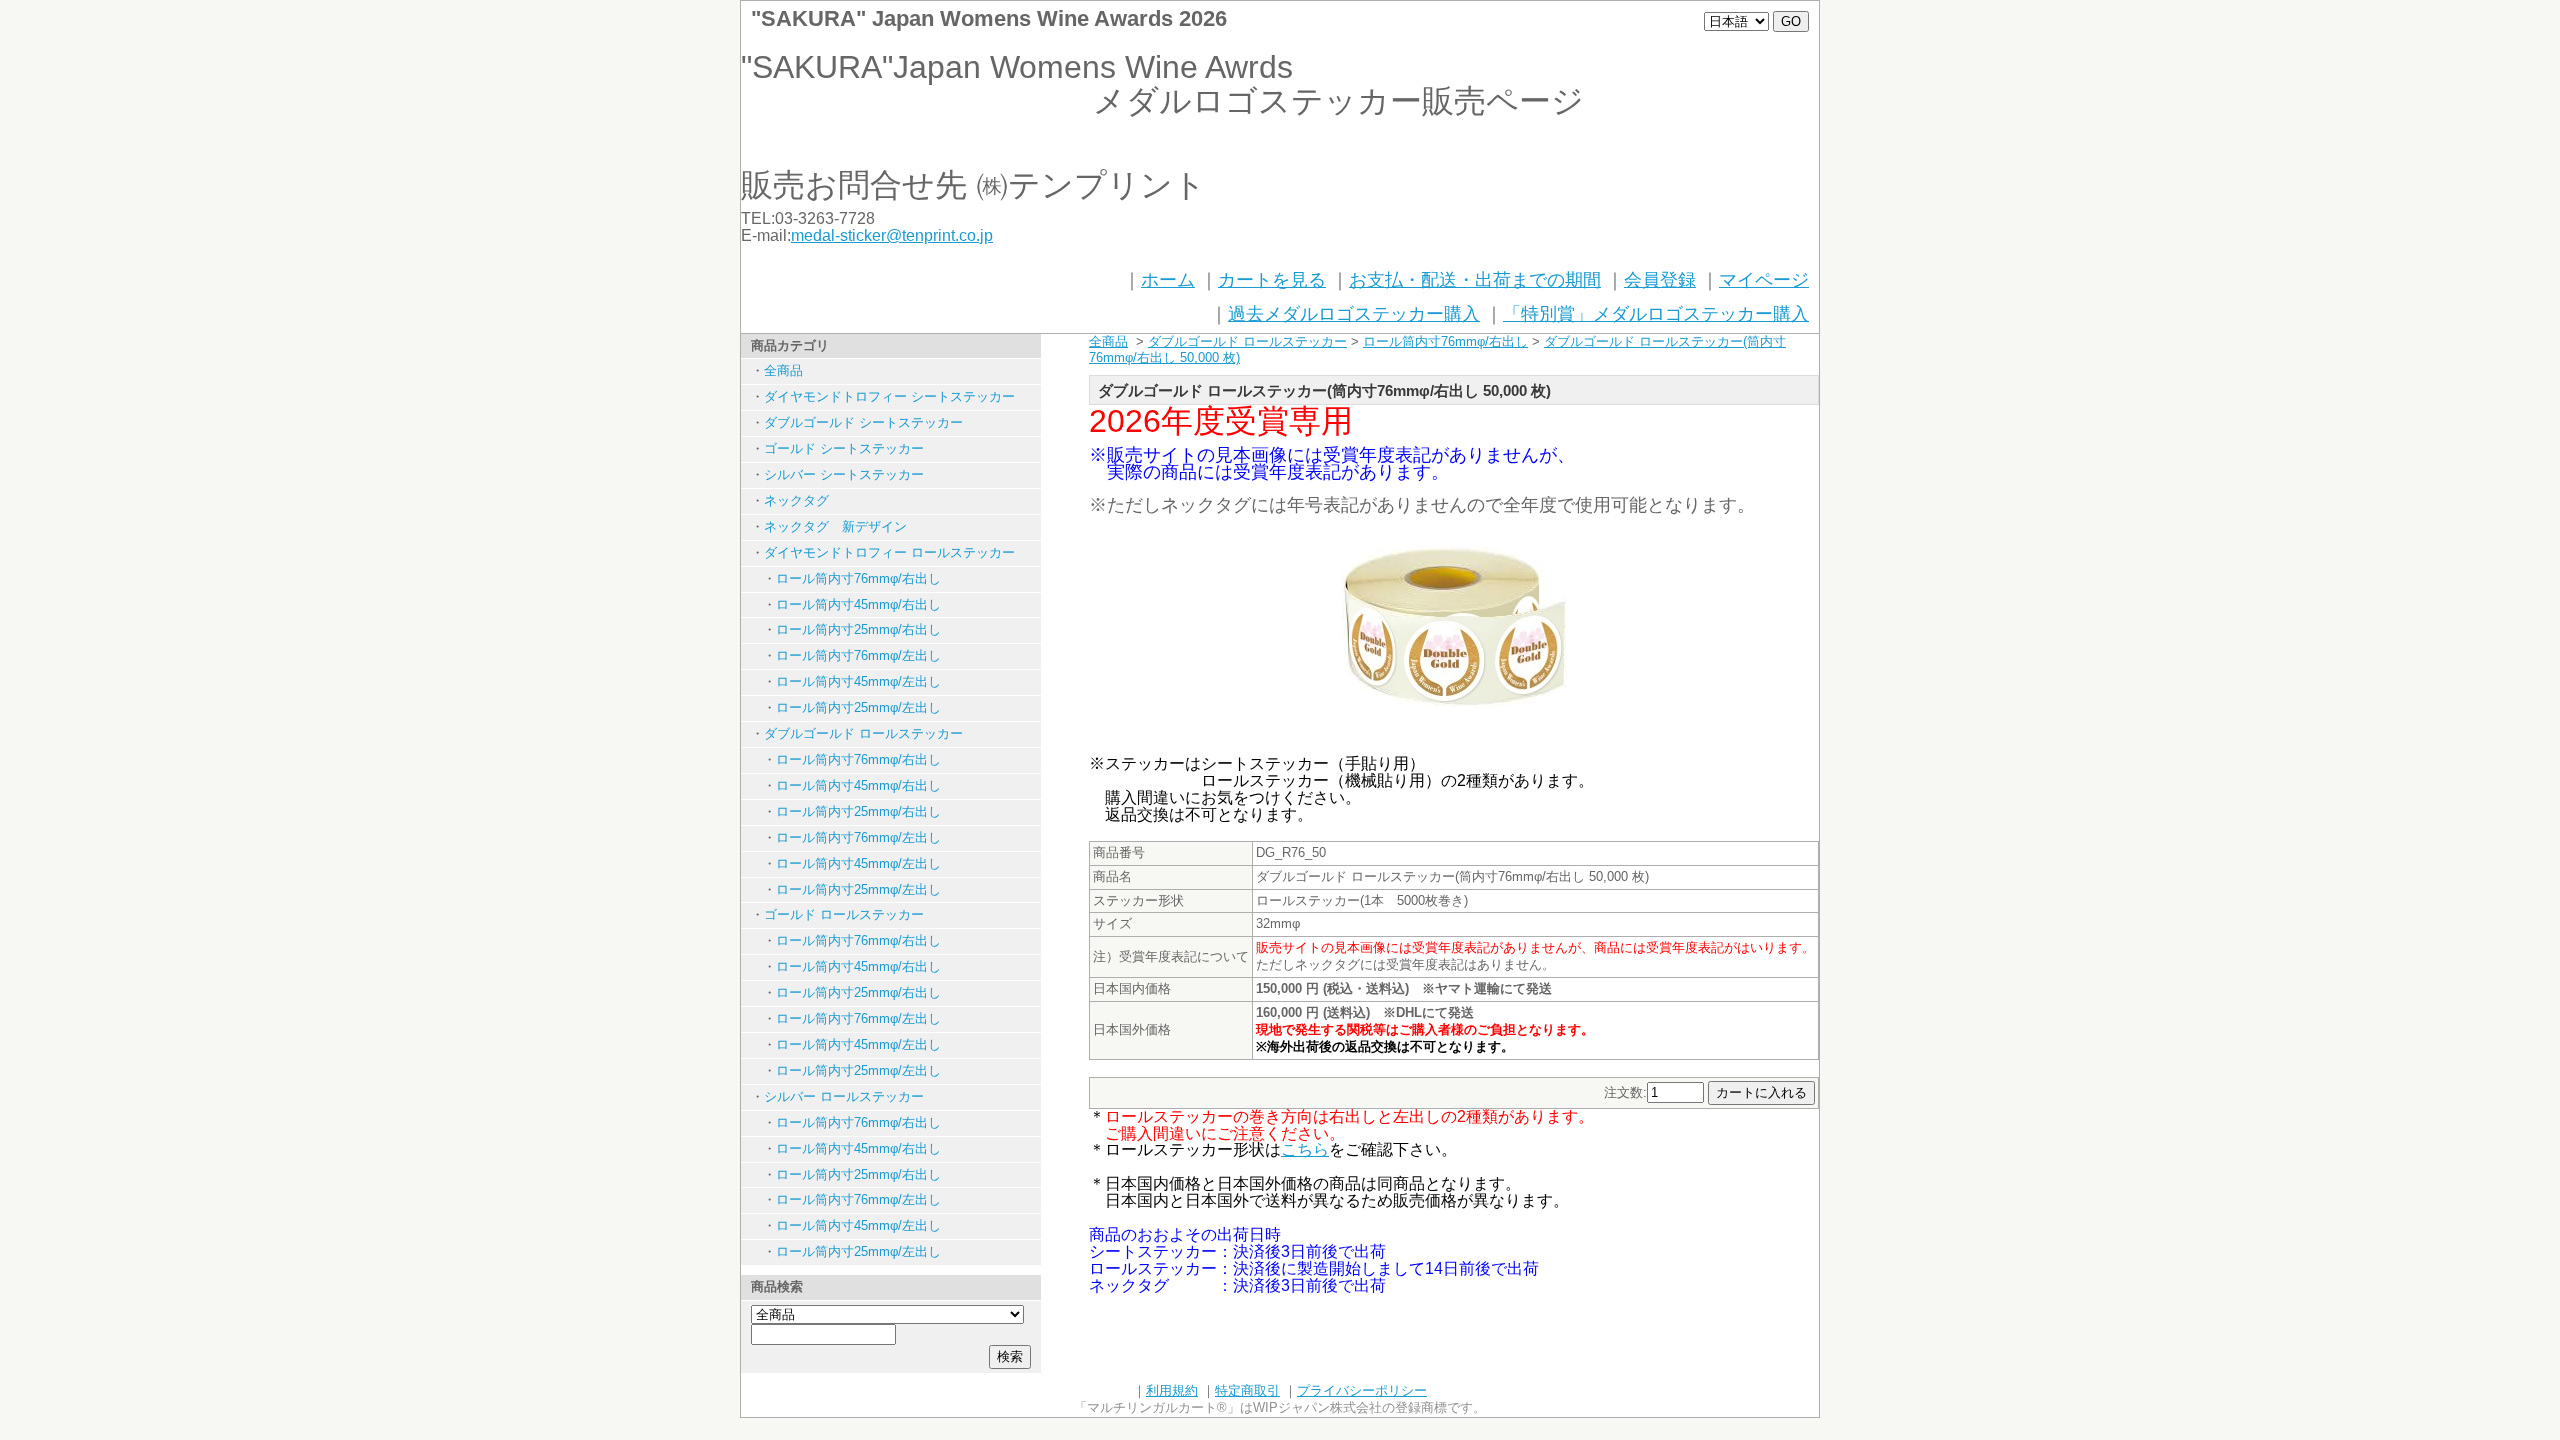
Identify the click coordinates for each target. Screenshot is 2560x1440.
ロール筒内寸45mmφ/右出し (858, 604)
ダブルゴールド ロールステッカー (863, 733)
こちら (1305, 1149)
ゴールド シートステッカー (844, 448)
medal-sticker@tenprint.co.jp (892, 235)
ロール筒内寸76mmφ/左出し (858, 655)
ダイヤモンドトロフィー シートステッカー (889, 396)
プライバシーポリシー (1362, 1390)
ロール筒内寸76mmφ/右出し (858, 578)
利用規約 (1172, 1390)
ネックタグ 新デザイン (835, 526)
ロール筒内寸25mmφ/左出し (858, 707)
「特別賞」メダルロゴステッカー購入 (1656, 314)
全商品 (783, 370)
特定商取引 (1247, 1390)
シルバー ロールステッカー (844, 1096)
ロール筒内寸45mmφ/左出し (858, 681)
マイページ (1764, 280)
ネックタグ (796, 500)
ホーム (1168, 280)
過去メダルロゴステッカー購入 (1354, 314)
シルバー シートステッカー (844, 474)
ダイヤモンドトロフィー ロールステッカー (889, 552)
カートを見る (1272, 280)
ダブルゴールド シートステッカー (863, 422)
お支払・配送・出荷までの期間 (1475, 280)
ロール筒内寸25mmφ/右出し (858, 629)
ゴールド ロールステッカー (844, 914)
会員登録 (1660, 280)
